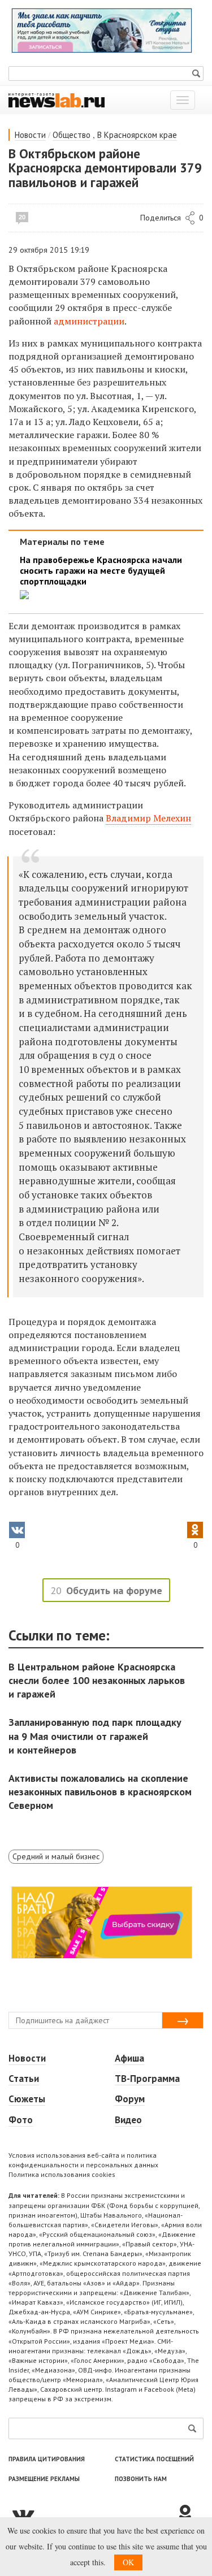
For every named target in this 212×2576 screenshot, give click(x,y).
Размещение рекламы (44, 2479)
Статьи (24, 2079)
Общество (72, 135)
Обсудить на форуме (114, 1590)
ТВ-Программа (147, 2079)
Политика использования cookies (62, 2174)
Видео (128, 2120)
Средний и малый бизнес (56, 1856)
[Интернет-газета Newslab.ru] (57, 99)
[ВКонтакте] (92, 2514)
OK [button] (128, 2562)
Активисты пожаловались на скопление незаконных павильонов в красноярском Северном (100, 1792)
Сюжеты (27, 2099)
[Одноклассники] (189, 2514)
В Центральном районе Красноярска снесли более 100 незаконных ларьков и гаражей (97, 1680)
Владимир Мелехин (148, 818)
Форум (130, 2099)
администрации (89, 321)
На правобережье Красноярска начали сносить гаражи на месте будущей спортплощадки (101, 571)
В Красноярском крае (137, 135)
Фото (21, 2120)
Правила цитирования (47, 2459)
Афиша (129, 2058)
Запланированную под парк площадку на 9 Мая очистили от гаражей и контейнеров (95, 1736)
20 (22, 217)
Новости (30, 135)
